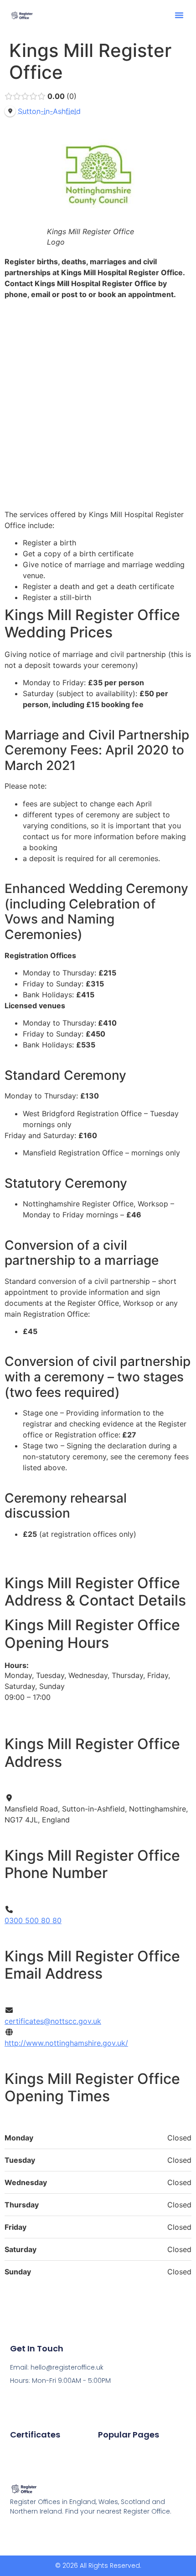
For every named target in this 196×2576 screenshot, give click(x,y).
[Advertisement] (98, 404)
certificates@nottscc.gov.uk (53, 2021)
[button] (179, 15)
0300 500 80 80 (33, 1920)
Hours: (17, 1665)
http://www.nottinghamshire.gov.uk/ (66, 2043)
